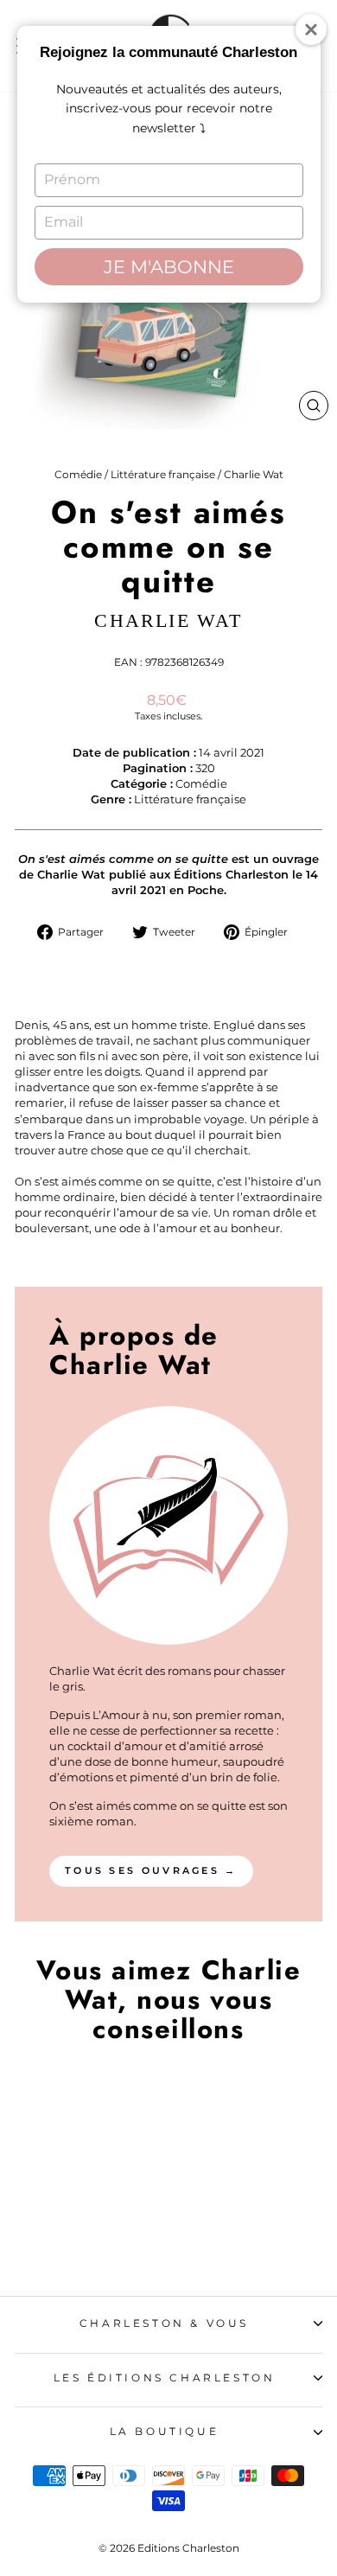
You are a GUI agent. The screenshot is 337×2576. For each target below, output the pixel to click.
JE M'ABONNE (169, 267)
